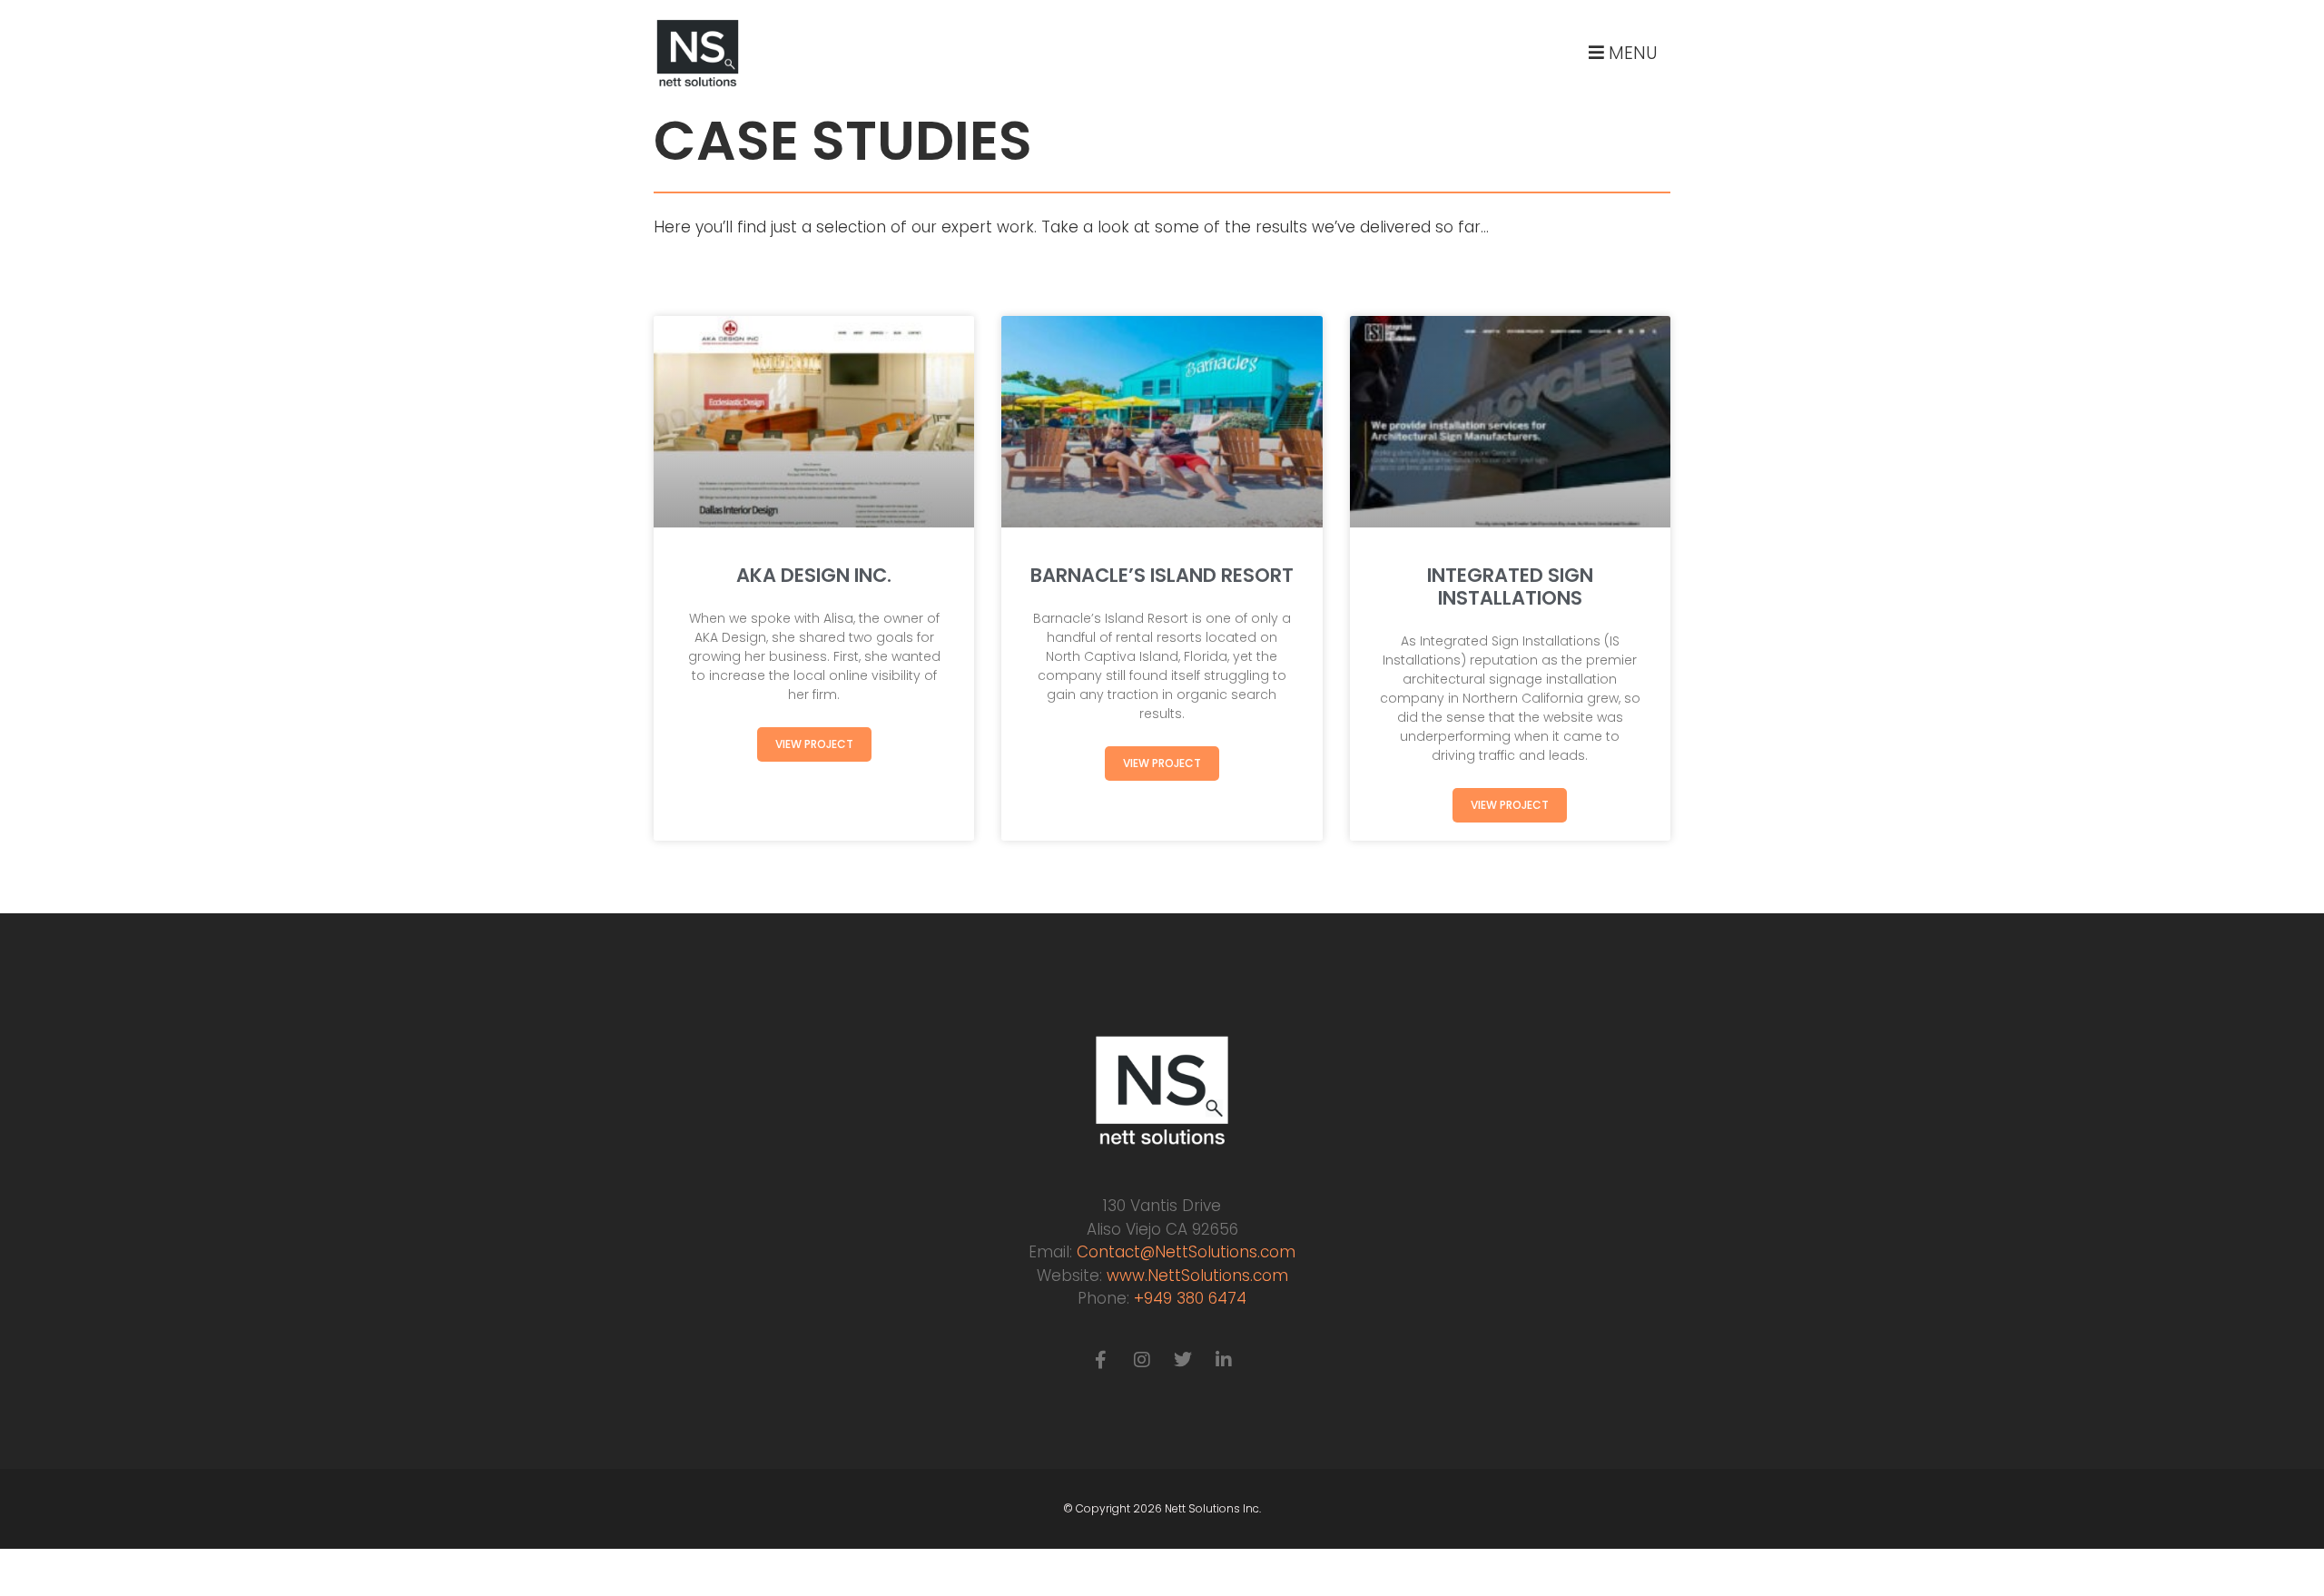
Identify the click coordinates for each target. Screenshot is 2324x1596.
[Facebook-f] (1101, 1360)
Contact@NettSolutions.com (1186, 1252)
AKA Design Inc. (814, 575)
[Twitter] (1183, 1360)
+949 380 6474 (1190, 1298)
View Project (814, 744)
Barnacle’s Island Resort (1162, 575)
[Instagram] (1142, 1360)
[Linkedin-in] (1224, 1360)
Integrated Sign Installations (1510, 586)
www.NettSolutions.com (1197, 1276)
